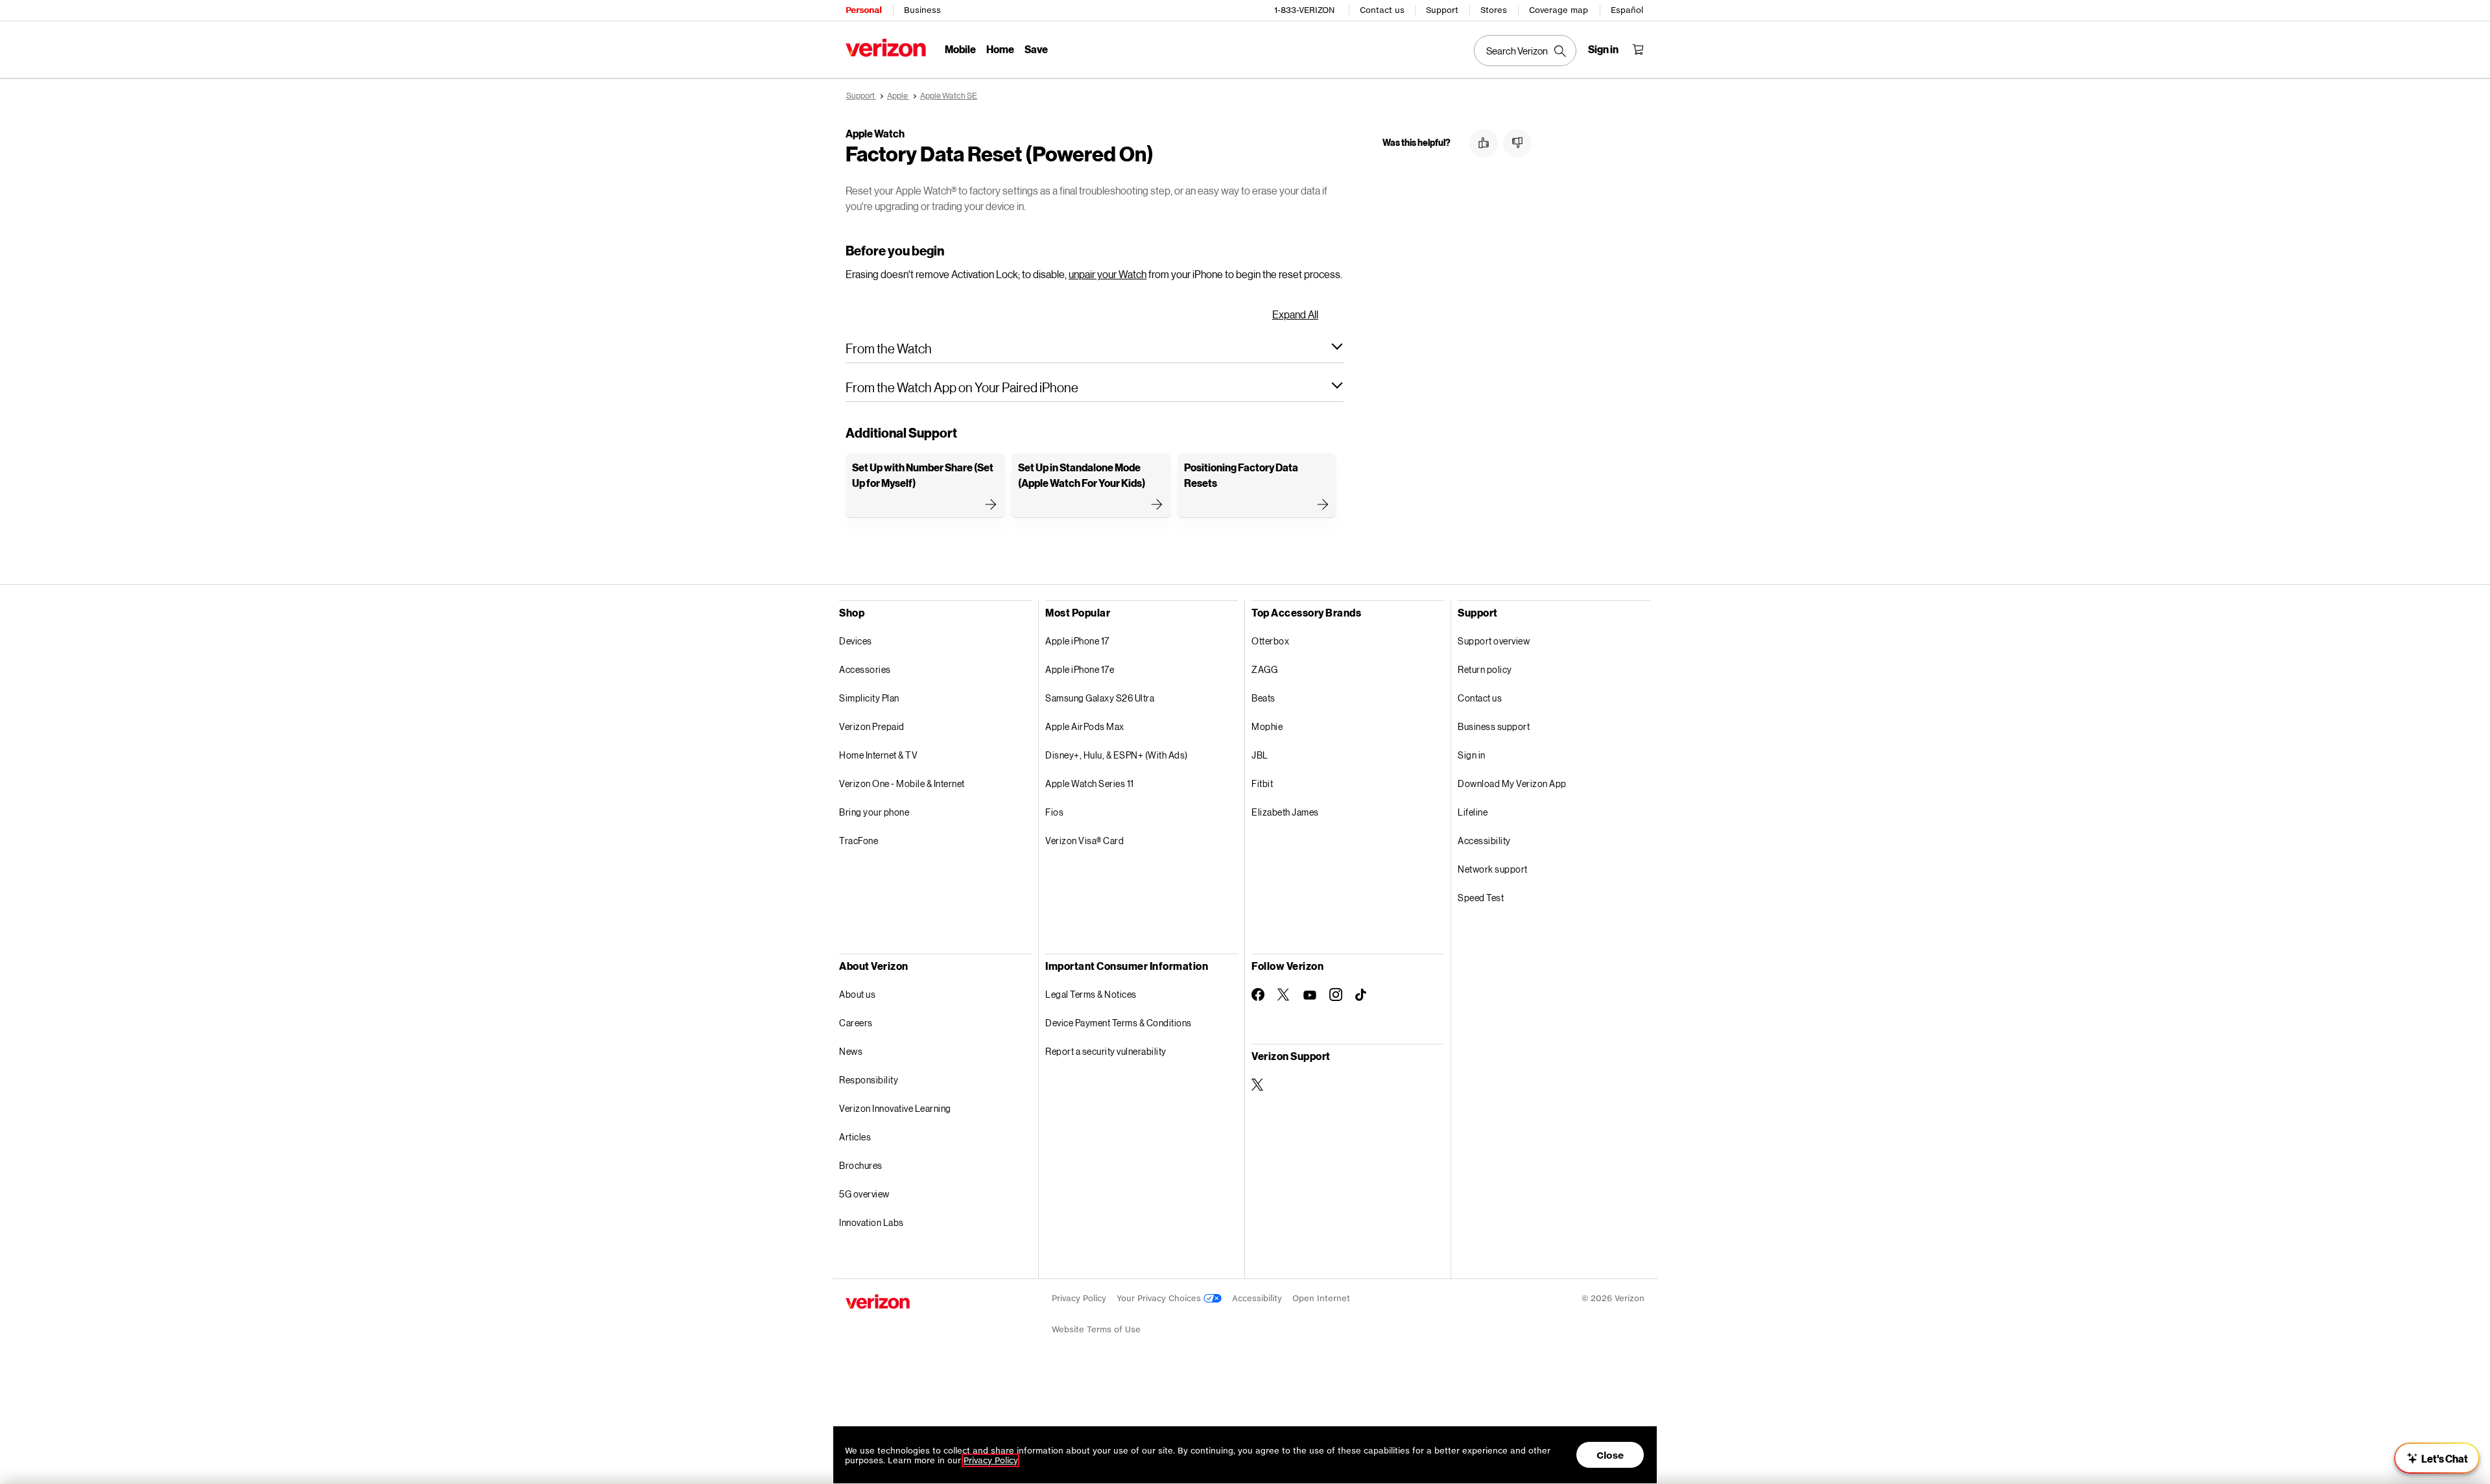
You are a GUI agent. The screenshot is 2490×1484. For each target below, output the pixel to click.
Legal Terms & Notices (1091, 994)
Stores (1494, 10)
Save (1036, 49)
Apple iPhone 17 (1077, 641)
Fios (1054, 812)
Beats (1263, 698)
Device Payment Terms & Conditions (1119, 1023)
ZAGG (1264, 669)
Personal (863, 10)
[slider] (2437, 1458)
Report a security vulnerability (1106, 1051)
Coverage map (1559, 10)
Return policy (1485, 669)
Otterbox (1270, 641)
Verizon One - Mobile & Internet (902, 783)
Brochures (861, 1165)
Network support (1493, 869)
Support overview (1494, 641)
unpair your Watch (1108, 274)
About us (857, 994)
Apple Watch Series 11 (1090, 783)
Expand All (1295, 314)
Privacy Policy (1079, 1298)
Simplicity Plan (869, 698)
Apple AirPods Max (1085, 726)
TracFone (859, 841)
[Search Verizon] (1525, 51)
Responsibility (869, 1080)
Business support (1494, 726)
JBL (1260, 755)
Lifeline (1473, 812)
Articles (855, 1137)
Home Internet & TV (878, 755)
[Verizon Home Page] (886, 48)
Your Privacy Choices (1160, 1298)
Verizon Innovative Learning (895, 1108)
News (851, 1051)
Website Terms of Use (1096, 1329)
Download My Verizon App (1512, 783)
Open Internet (1321, 1298)
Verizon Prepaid (872, 726)
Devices (856, 641)
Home (1000, 49)
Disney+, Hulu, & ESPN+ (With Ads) (1117, 755)
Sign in (1472, 755)
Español (1627, 10)
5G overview (864, 1194)
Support (1442, 10)
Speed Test (1481, 898)
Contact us (1382, 10)
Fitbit (1262, 783)
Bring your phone (874, 812)
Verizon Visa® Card (1085, 841)
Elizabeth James (1285, 812)
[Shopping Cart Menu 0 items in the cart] (1638, 49)
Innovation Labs (871, 1222)
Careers (856, 1023)
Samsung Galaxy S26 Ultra (1100, 698)
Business (922, 10)
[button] (1095, 348)
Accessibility (1484, 841)
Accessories (865, 669)
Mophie (1267, 726)
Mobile (960, 49)
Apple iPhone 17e (1080, 669)
